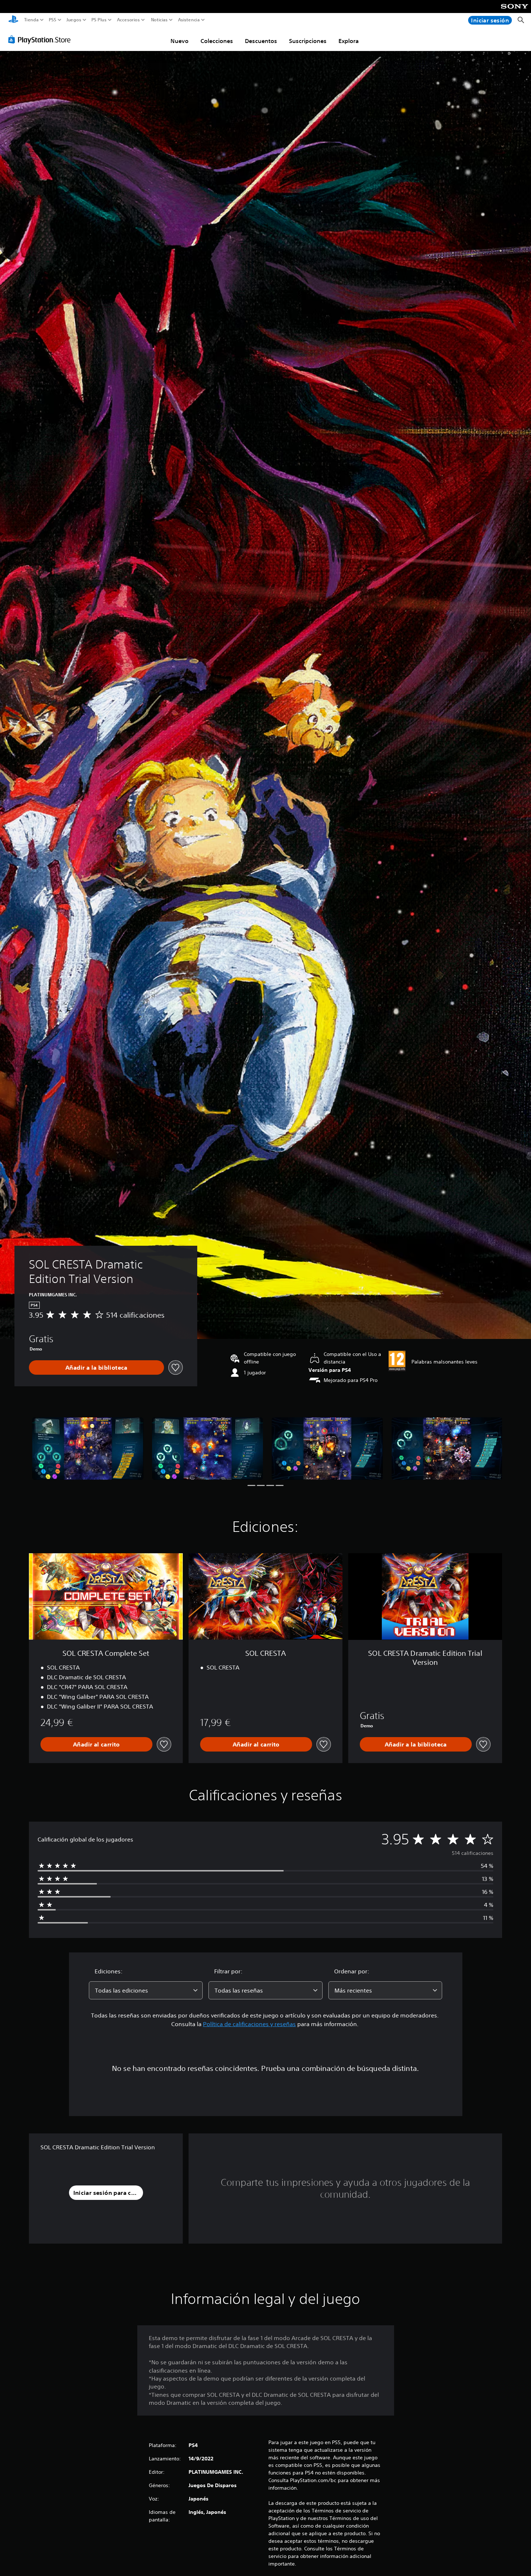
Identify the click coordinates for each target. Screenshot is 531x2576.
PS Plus (99, 20)
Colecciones (217, 41)
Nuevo (180, 41)
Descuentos (261, 41)
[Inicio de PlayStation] (13, 20)
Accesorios (128, 20)
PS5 (53, 20)
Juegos (74, 20)
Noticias (159, 20)
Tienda (31, 20)
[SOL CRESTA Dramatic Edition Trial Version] (88, 1449)
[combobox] (146, 1990)
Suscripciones (308, 41)
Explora (349, 41)
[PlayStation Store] (41, 39)
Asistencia (189, 20)
